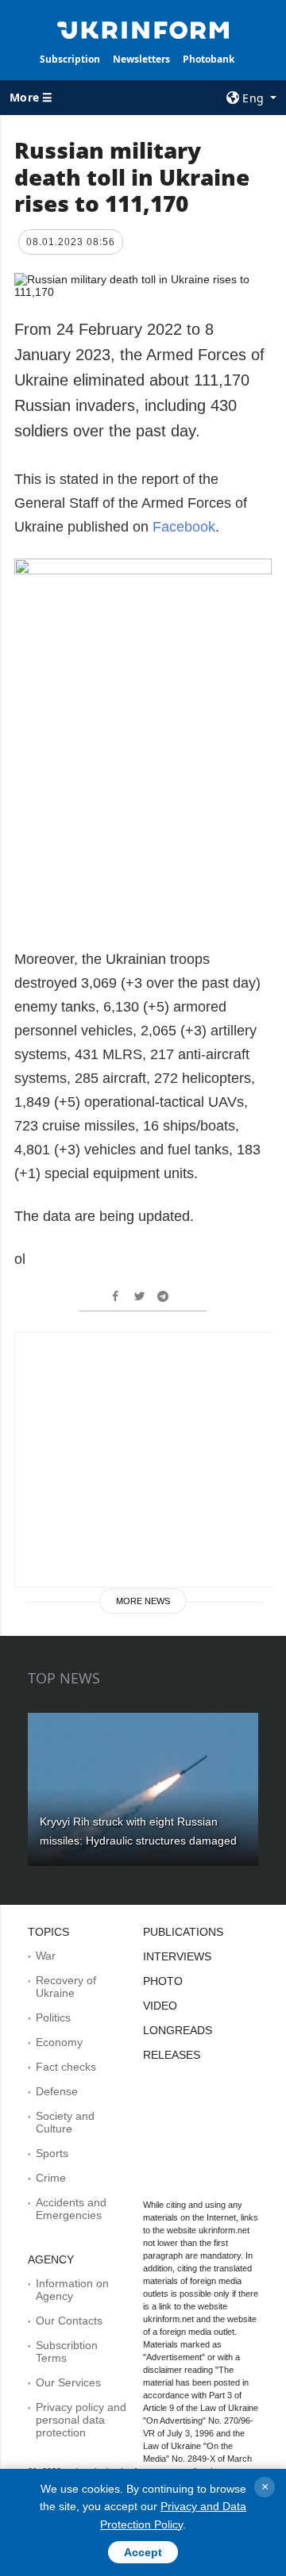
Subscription (70, 59)
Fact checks (66, 2067)
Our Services (68, 2382)
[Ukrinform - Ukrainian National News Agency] (143, 29)
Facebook (184, 527)
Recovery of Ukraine (66, 1987)
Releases (172, 2055)
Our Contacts (69, 2321)
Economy (59, 2042)
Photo (163, 1981)
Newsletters (141, 59)
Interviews (177, 1956)
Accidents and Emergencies (71, 2209)
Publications (183, 1932)
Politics (53, 2017)
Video (160, 2006)
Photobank (209, 59)
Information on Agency (72, 2290)
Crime (51, 2178)
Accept (143, 2552)
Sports (52, 2153)
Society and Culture (65, 2122)
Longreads (178, 2030)
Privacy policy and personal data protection (81, 2420)
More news (143, 1601)
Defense (57, 2091)
